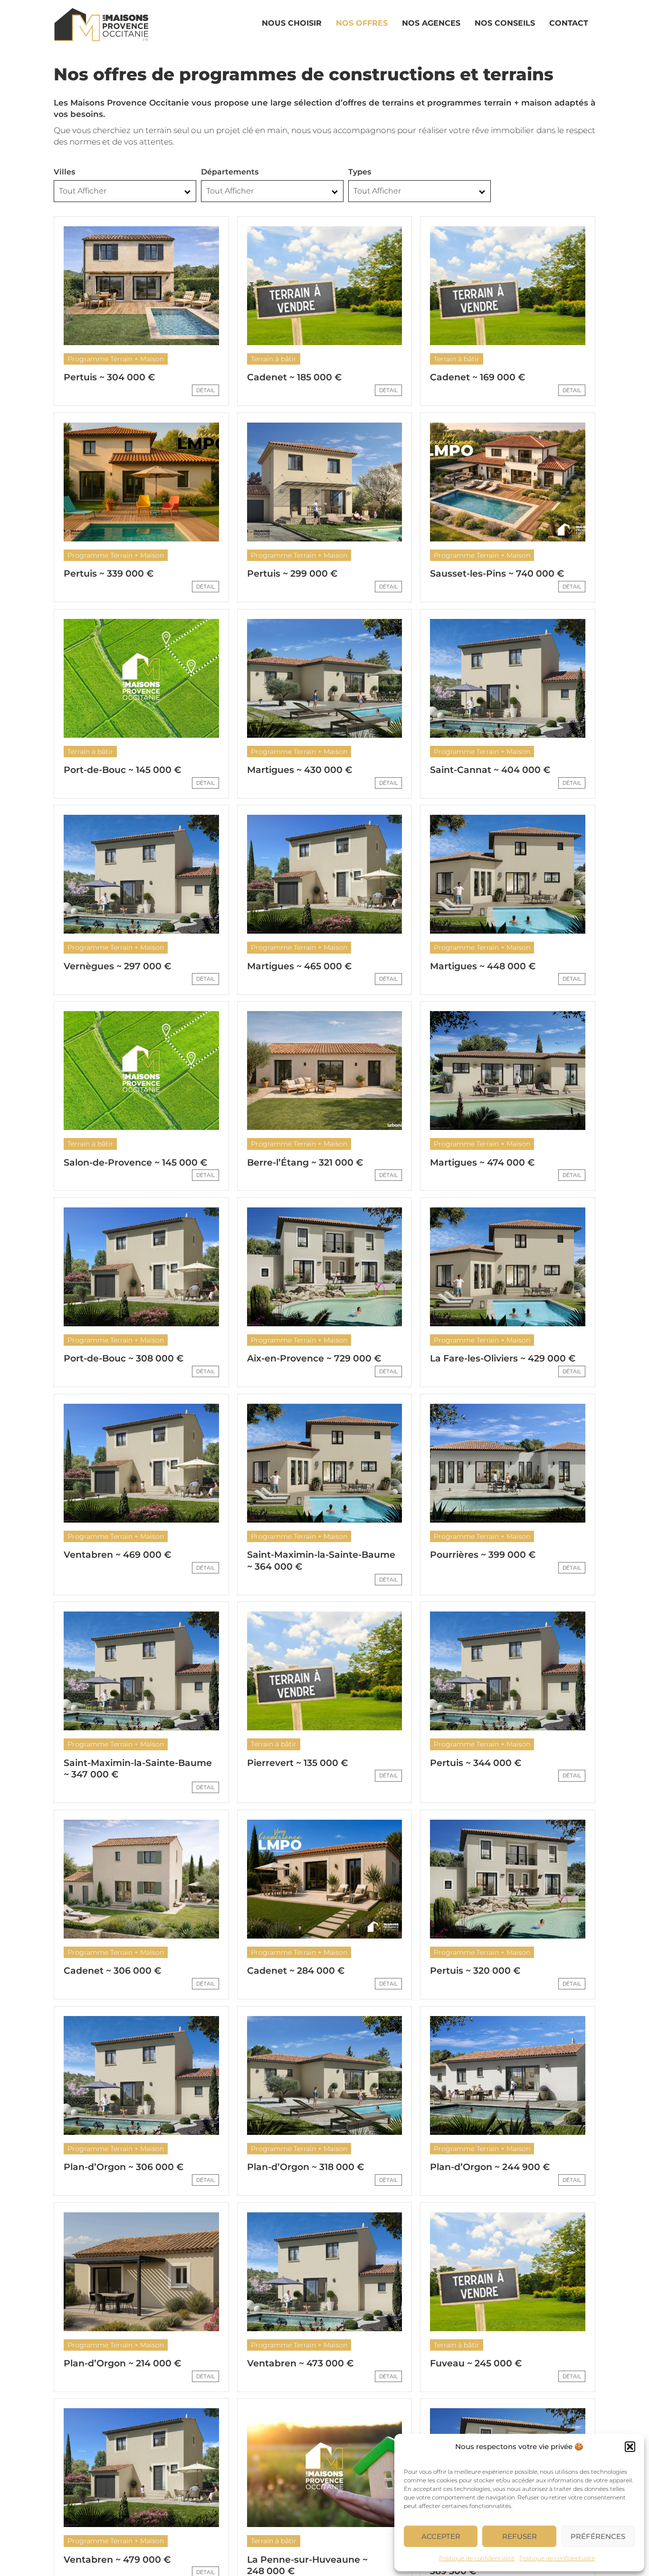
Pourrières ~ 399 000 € (483, 1555)
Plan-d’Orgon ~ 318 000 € (305, 2167)
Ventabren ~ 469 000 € (117, 1555)
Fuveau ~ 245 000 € (476, 2363)
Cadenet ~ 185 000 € (294, 377)
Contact (569, 23)
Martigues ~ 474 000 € (482, 1163)
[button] (630, 2447)
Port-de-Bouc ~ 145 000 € (122, 770)
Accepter (441, 2536)
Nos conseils (505, 23)
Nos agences (431, 23)
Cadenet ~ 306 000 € (112, 1971)
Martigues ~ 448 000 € (483, 966)
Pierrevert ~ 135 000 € (297, 1763)
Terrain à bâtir (274, 359)
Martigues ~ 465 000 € (299, 966)
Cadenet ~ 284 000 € (296, 1971)
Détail (205, 390)
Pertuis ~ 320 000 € (475, 1971)
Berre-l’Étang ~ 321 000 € (305, 1163)
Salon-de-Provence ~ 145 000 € (135, 1163)
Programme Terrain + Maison (116, 359)
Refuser (520, 2536)
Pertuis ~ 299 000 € (292, 574)
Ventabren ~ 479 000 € (117, 2560)
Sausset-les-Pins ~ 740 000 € (497, 574)
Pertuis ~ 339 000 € (109, 574)
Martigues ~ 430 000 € (300, 770)
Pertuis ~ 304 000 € (109, 377)
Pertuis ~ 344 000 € (476, 1763)
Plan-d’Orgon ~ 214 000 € (122, 2363)
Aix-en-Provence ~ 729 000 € (314, 1358)
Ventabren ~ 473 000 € (300, 2363)
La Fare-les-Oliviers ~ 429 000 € (503, 1358)
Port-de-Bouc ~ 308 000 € (124, 1358)
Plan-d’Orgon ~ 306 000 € (124, 2167)
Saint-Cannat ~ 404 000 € (490, 770)
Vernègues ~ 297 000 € (117, 966)
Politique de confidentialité (477, 2558)
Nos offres (362, 23)
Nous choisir (292, 23)
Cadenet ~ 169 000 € (477, 377)
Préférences (598, 2536)
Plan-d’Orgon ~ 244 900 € (490, 2167)
